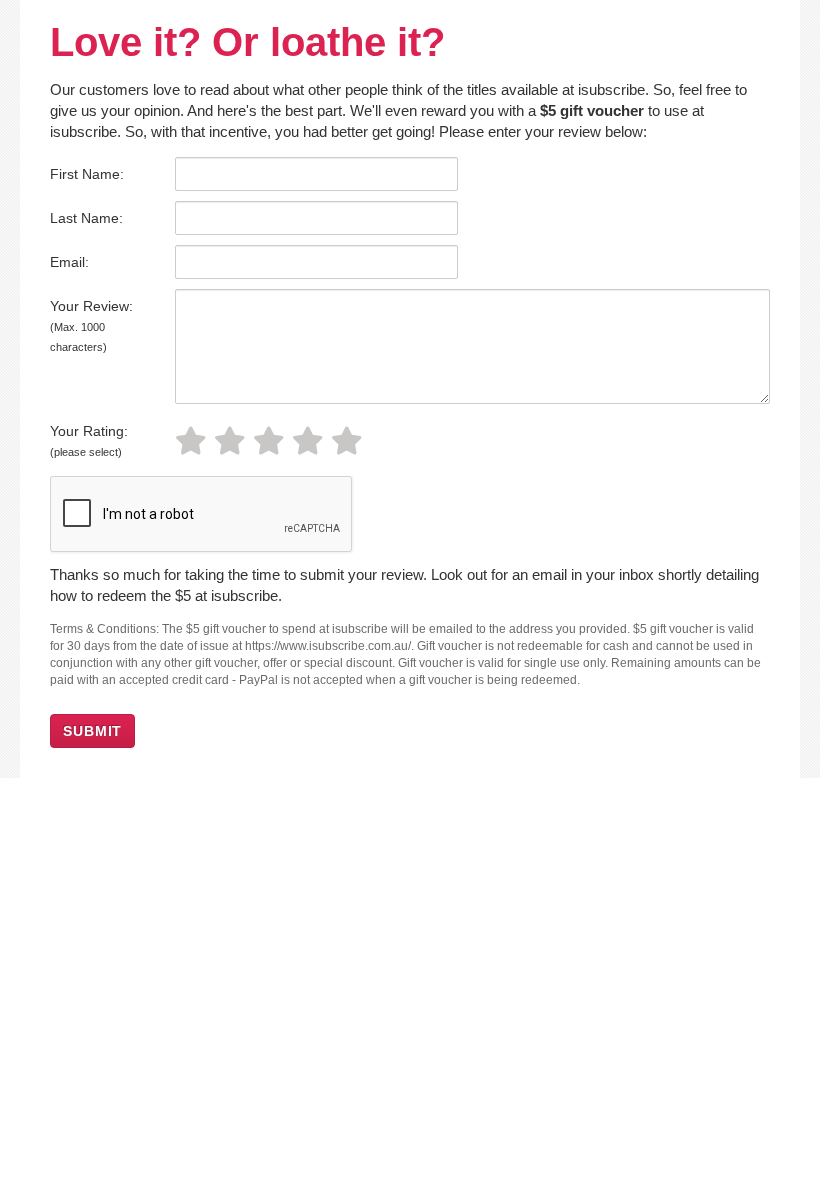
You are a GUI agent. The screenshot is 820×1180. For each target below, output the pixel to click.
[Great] (311, 441)
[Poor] (194, 441)
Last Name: (86, 218)
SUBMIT (92, 731)
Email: (69, 262)
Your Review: (91, 325)
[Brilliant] (350, 441)
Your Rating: (89, 440)
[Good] (272, 441)
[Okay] (233, 441)
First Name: (87, 174)
